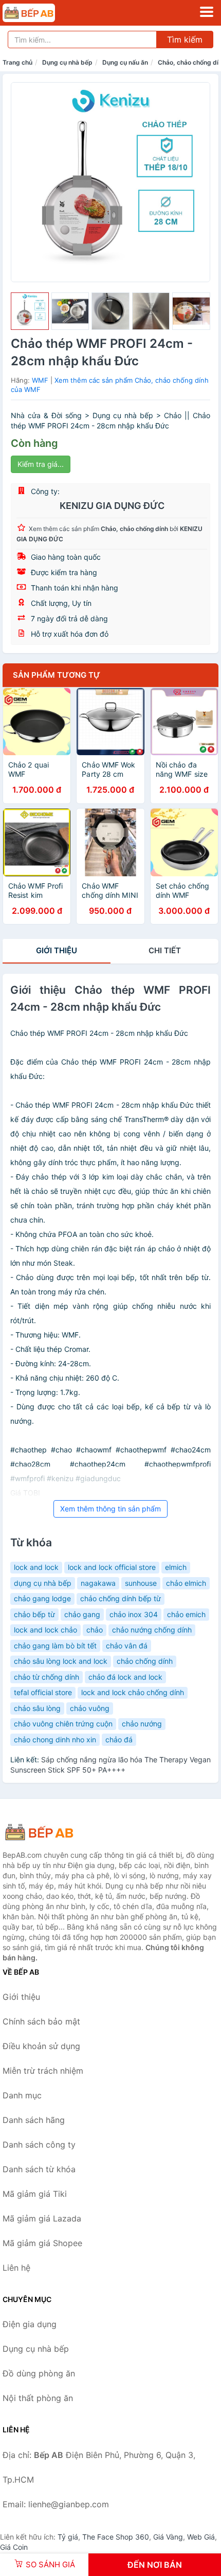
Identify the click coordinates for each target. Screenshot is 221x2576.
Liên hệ (16, 2268)
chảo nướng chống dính (152, 1630)
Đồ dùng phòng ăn (39, 2373)
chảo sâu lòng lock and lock (61, 1661)
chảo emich (186, 1614)
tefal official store (43, 1692)
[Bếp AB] (54, 1832)
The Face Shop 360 (116, 2537)
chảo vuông (90, 1708)
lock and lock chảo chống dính (133, 1692)
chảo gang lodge (42, 1598)
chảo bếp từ (34, 1614)
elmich (176, 1567)
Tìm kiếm (185, 40)
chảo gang (82, 1614)
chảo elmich (186, 1583)
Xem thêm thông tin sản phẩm (110, 1509)
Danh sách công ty (39, 2145)
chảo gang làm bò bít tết (55, 1646)
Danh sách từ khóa (39, 2169)
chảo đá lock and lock (125, 1677)
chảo (95, 1630)
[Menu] (207, 12)
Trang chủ (17, 62)
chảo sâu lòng (37, 1708)
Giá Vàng (168, 2537)
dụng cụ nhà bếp (43, 1583)
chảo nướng (142, 1724)
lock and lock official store (112, 1567)
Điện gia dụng (30, 2324)
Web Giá (201, 2537)
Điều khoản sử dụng (41, 2046)
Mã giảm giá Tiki (35, 2194)
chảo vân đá (127, 1646)
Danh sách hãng (34, 2120)
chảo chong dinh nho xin (55, 1739)
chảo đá (119, 1739)
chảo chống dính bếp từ (121, 1598)
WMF (40, 380)
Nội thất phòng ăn (38, 2398)
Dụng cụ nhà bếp (67, 62)
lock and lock (36, 1567)
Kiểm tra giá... (41, 464)
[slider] (30, 311)
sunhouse (141, 1583)
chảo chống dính (145, 1661)
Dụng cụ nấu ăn (125, 62)
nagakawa (98, 1583)
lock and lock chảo (45, 1630)
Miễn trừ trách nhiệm (43, 2071)
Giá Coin (14, 2547)
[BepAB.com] (39, 13)
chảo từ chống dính (47, 1677)
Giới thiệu (57, 950)
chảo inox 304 (134, 1614)
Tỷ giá (68, 2537)
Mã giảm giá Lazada (42, 2218)
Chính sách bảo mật (41, 2021)
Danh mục (22, 2095)
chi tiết (165, 950)
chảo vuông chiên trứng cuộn (63, 1724)
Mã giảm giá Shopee (42, 2243)
